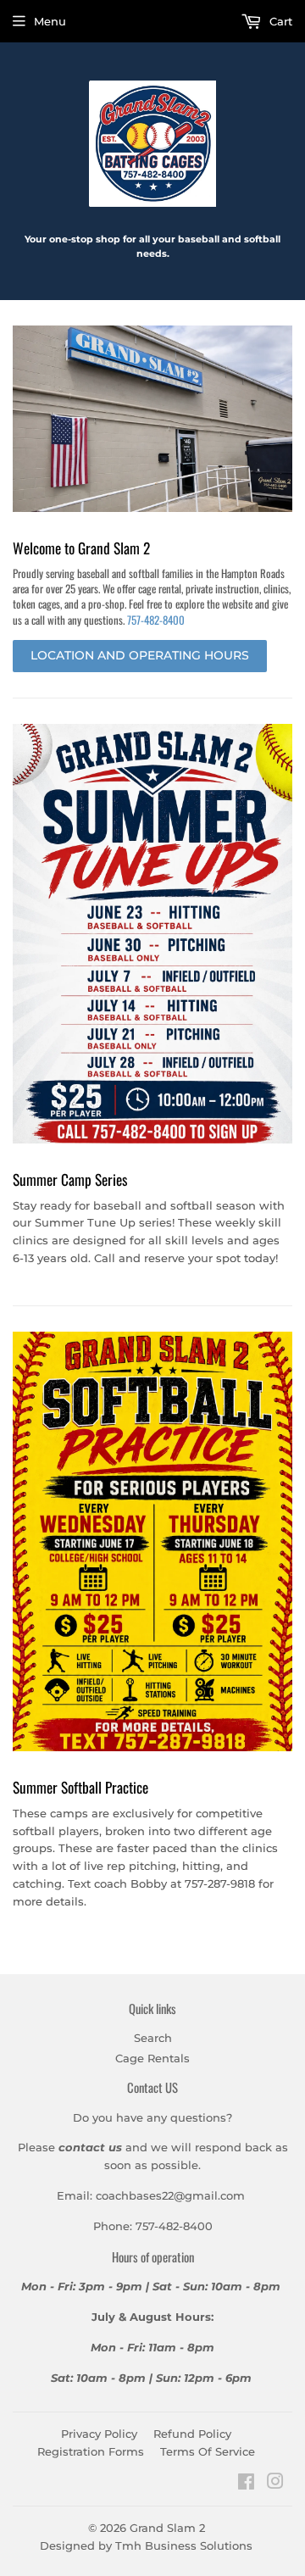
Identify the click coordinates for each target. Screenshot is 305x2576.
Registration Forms (91, 2451)
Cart (279, 21)
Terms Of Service (208, 2451)
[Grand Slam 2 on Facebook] (246, 2484)
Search (153, 2038)
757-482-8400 (156, 620)
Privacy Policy (99, 2434)
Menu (50, 21)
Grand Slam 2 (167, 2528)
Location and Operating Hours (140, 655)
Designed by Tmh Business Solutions (146, 2545)
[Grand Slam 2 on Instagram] (275, 2484)
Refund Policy (192, 2434)
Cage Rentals (152, 2058)
